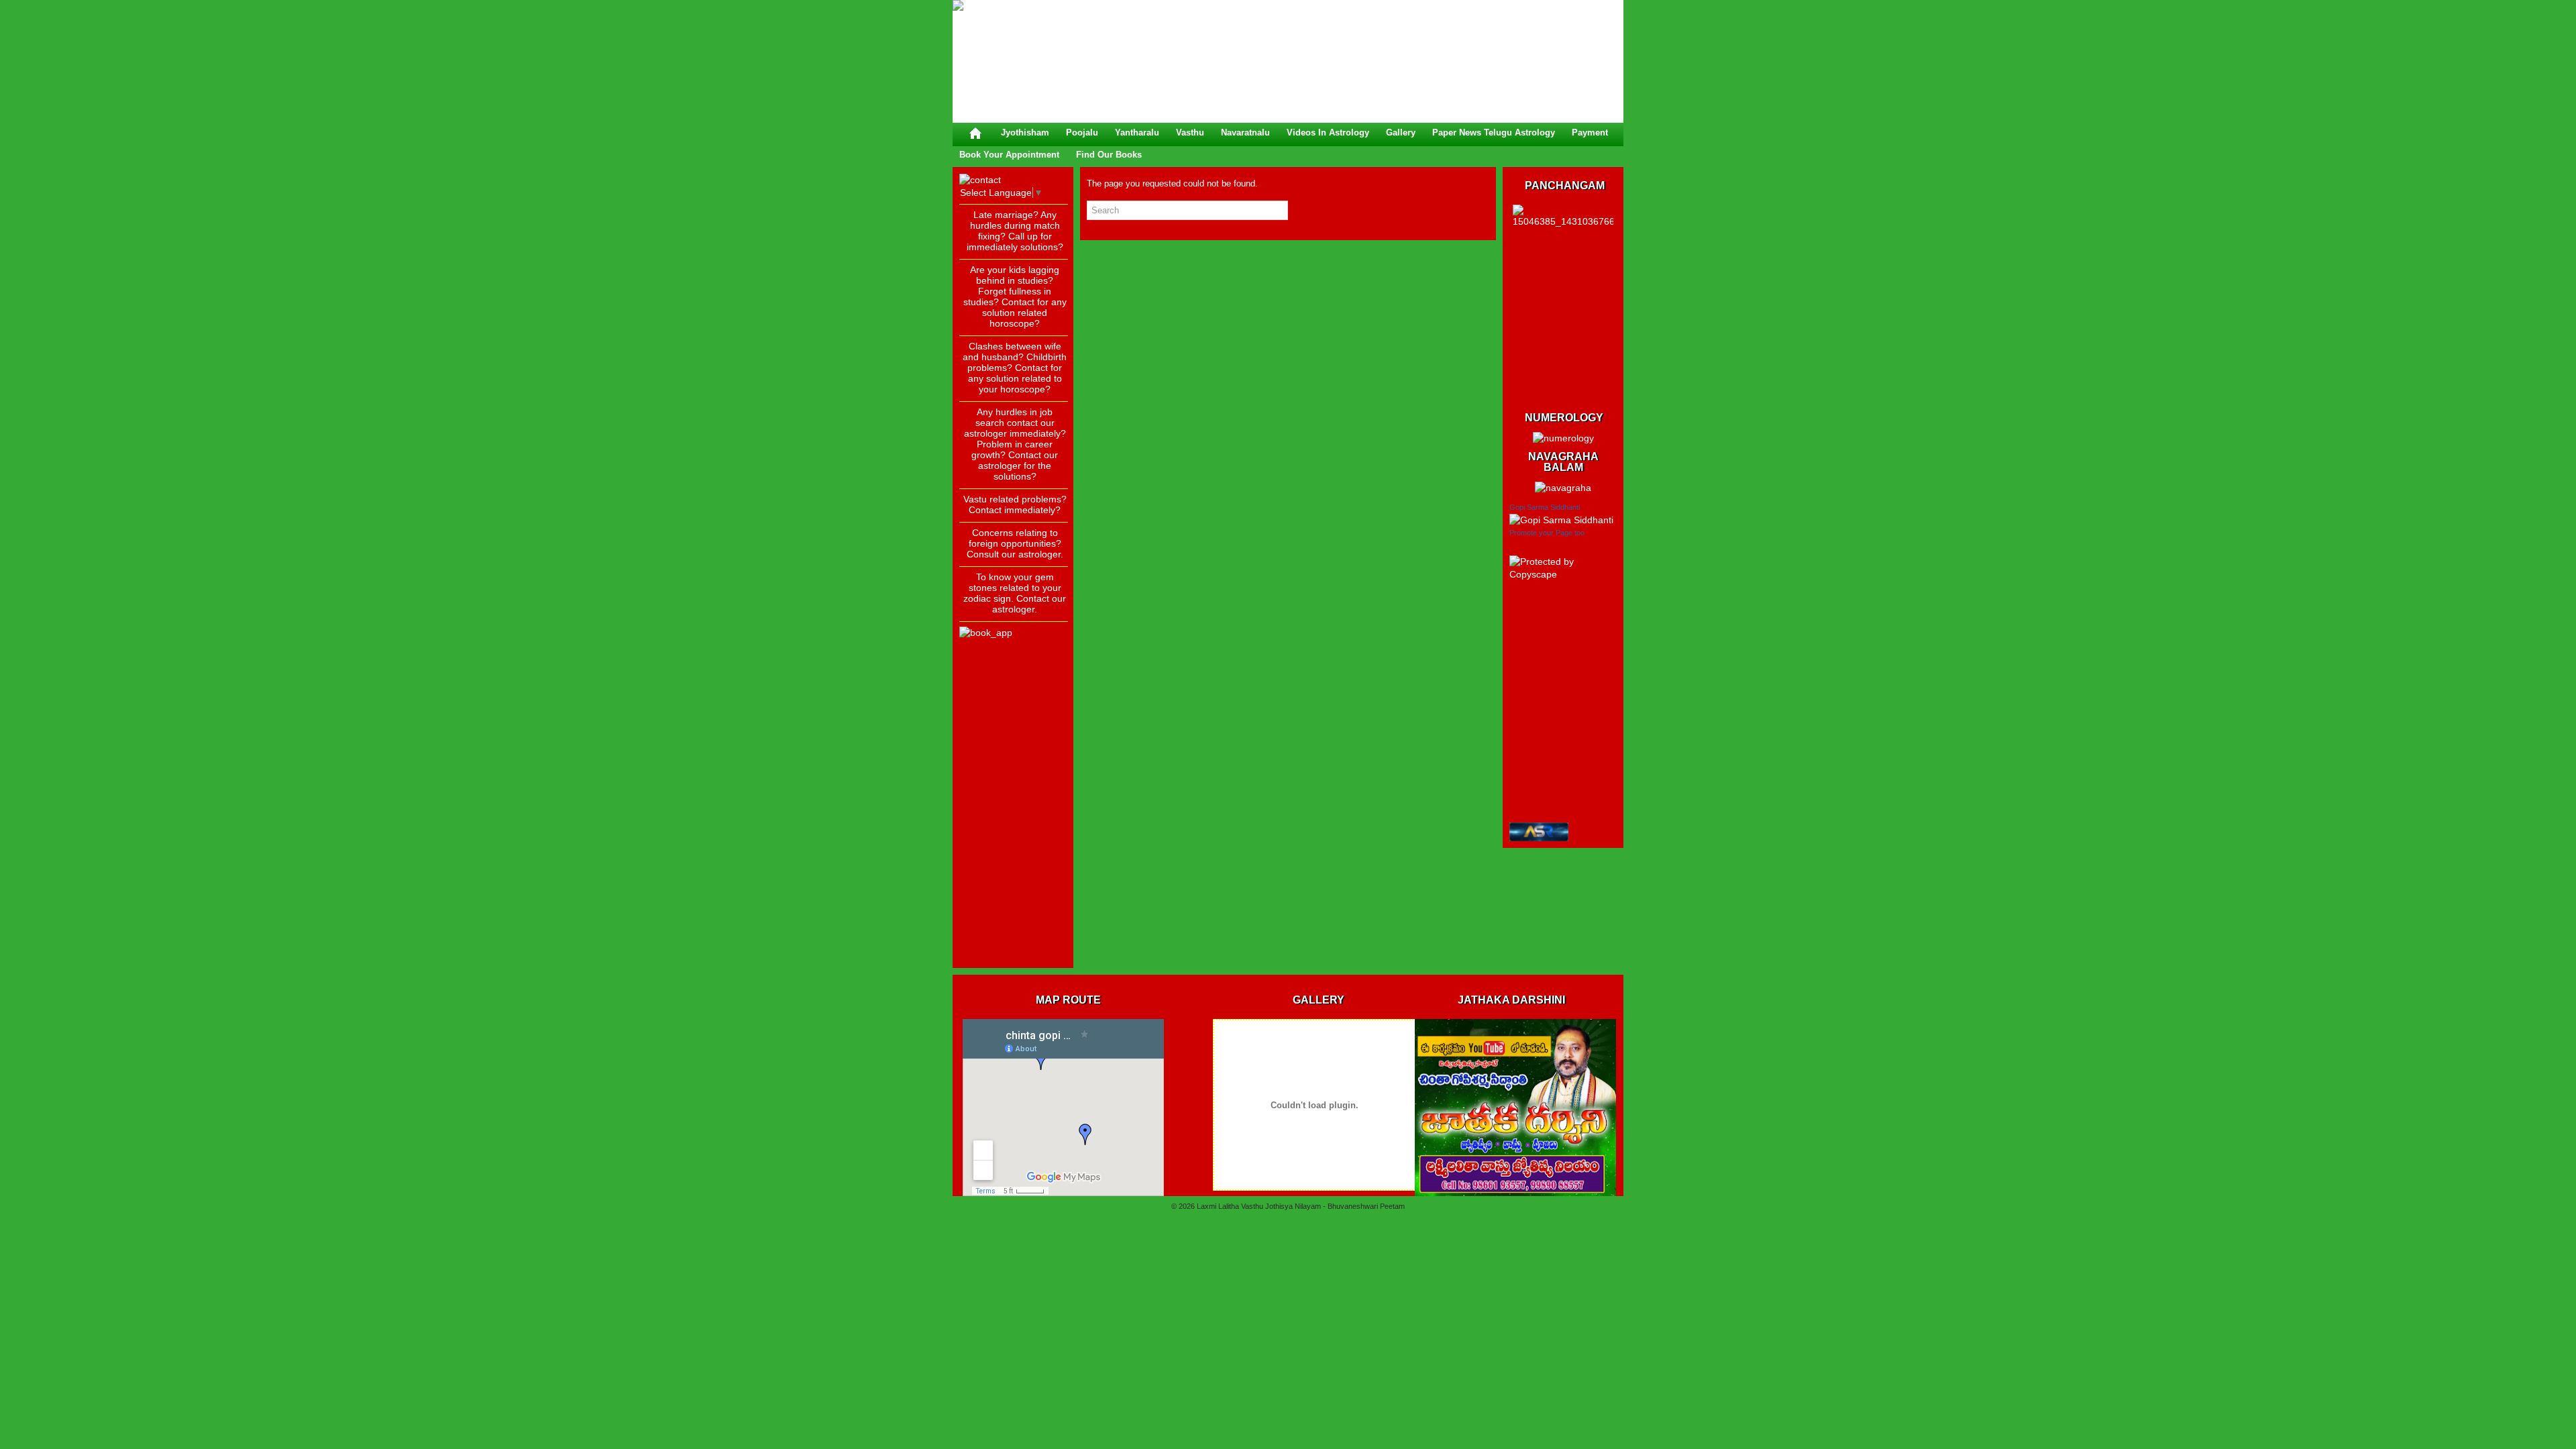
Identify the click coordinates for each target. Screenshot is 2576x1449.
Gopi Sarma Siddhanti (1545, 507)
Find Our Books (1109, 155)
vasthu (1190, 132)
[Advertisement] (1013, 760)
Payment (1590, 132)
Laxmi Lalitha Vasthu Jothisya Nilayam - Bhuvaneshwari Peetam (1301, 1206)
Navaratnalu (1245, 132)
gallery (1401, 132)
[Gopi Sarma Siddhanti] (1561, 520)
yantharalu (1137, 132)
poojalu (1082, 132)
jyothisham (1025, 132)
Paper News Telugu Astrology (1494, 132)
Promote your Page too (1547, 533)
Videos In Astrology (1328, 132)
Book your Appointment (1009, 155)
